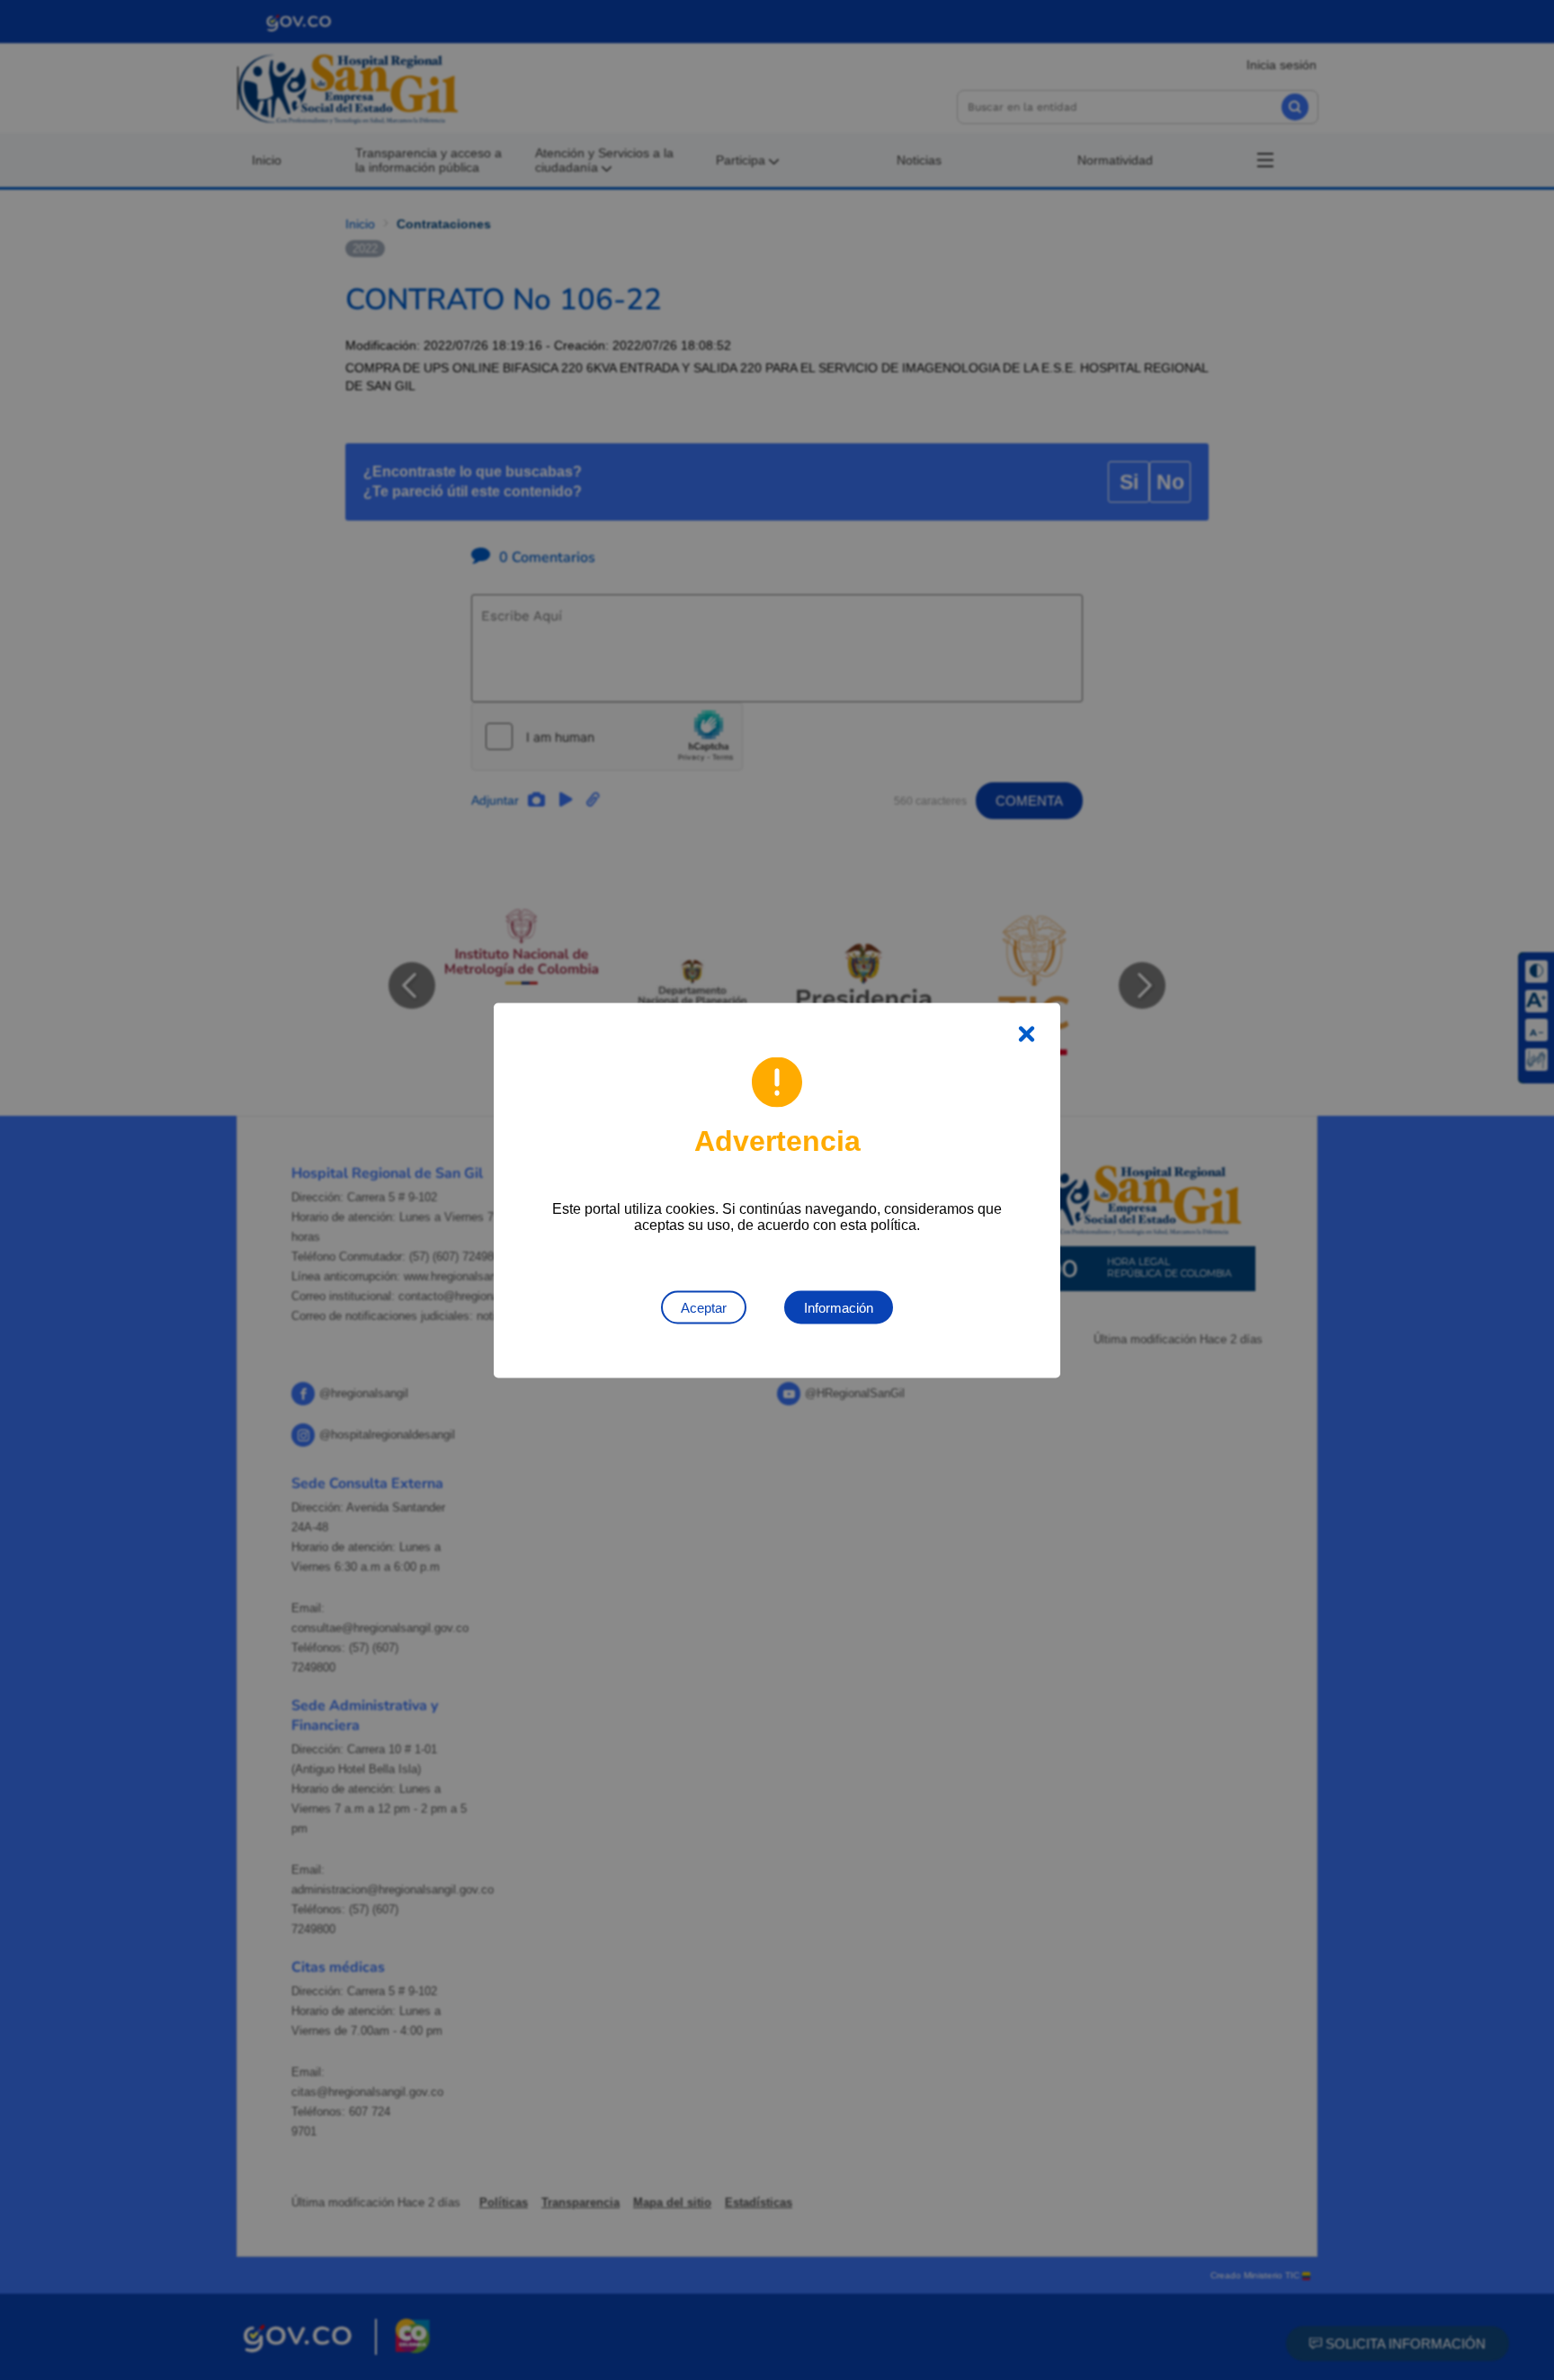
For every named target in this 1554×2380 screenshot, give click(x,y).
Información (839, 1307)
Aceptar (704, 1307)
